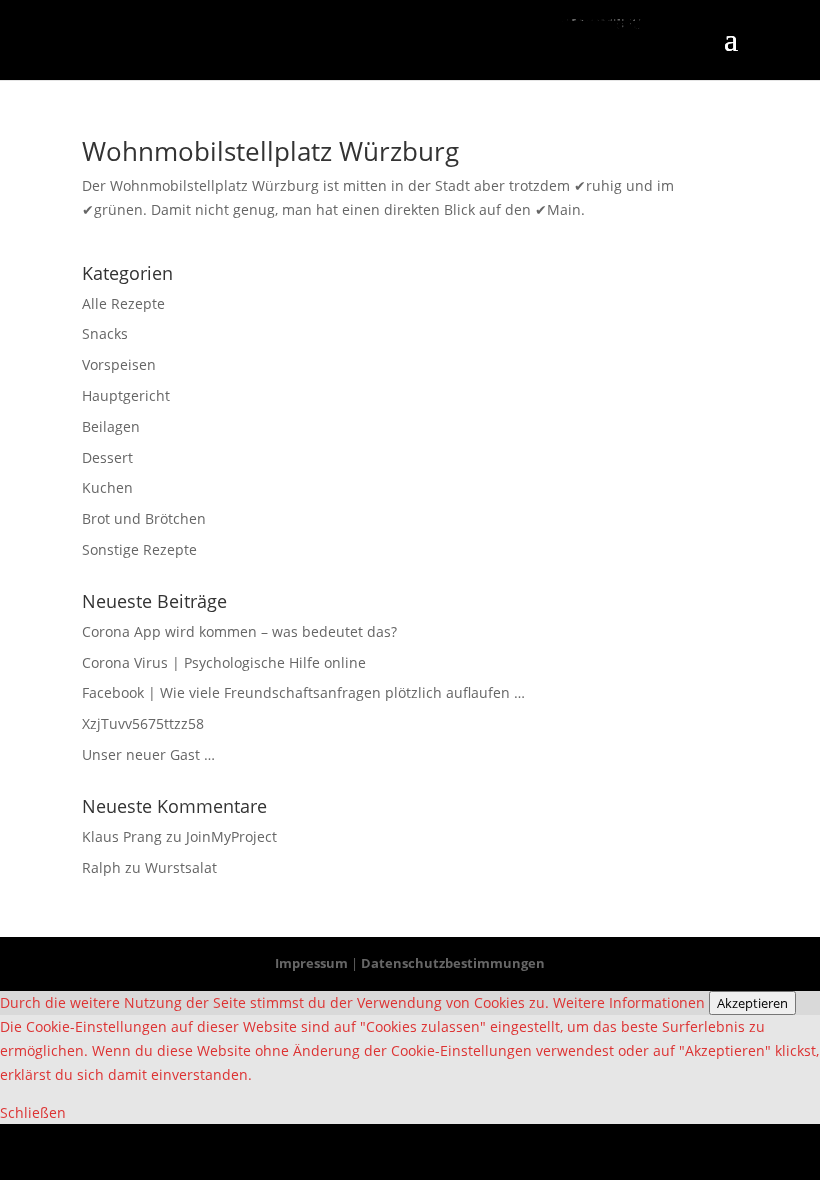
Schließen (33, 1112)
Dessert (107, 457)
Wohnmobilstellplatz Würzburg (270, 151)
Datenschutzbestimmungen (453, 963)
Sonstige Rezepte (139, 549)
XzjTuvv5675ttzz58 (143, 723)
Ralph (101, 867)
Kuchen (107, 487)
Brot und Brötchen (144, 518)
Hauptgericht (126, 395)
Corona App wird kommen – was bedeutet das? (239, 631)
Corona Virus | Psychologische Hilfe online (224, 662)
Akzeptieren (752, 1003)
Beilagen (111, 426)
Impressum (311, 963)
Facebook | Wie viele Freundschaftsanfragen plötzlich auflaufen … (303, 692)
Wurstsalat (181, 867)
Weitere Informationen (629, 1002)
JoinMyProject (231, 836)
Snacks (105, 333)
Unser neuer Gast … (148, 754)
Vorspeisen (119, 364)
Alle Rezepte (123, 303)
